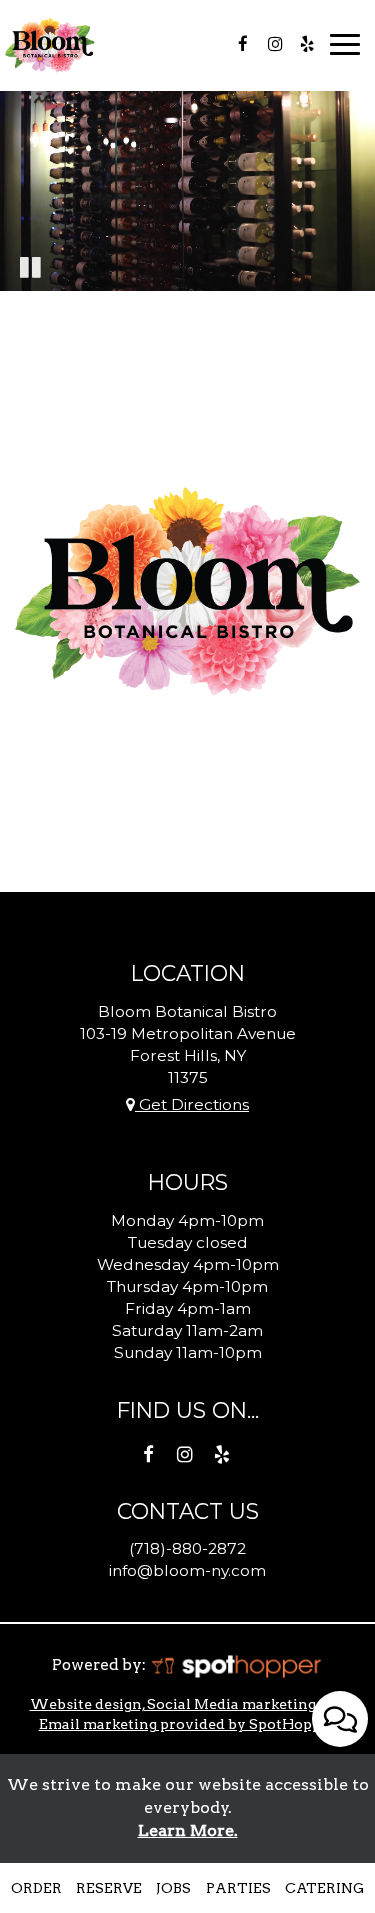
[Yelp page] (307, 44)
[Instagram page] (275, 44)
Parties (238, 1888)
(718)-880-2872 (187, 1548)
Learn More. (188, 1830)
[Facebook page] (243, 44)
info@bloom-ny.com (187, 1570)
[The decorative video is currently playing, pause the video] (30, 266)
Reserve (109, 1888)
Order (36, 1888)
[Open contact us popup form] (340, 1719)
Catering (324, 1888)
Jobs (173, 1888)
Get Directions (192, 1104)
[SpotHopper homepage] (235, 1665)
